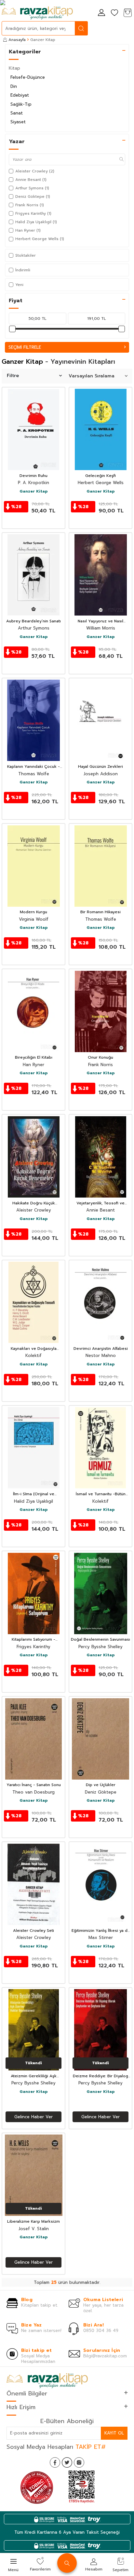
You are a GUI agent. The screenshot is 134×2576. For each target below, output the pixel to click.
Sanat (17, 113)
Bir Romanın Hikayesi (100, 912)
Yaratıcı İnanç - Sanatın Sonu (34, 1785)
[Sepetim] (127, 13)
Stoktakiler (26, 255)
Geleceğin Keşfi (100, 476)
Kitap (14, 68)
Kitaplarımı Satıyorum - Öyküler (33, 1640)
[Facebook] (55, 2462)
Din (14, 86)
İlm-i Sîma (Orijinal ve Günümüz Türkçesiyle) (34, 1494)
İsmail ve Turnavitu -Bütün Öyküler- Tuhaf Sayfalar (101, 1494)
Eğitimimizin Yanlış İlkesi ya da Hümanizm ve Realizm (101, 1931)
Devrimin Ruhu (33, 476)
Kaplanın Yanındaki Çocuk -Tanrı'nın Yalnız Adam (33, 767)
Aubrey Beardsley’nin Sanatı (33, 621)
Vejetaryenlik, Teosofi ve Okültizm (100, 1203)
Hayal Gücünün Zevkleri (100, 767)
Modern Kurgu (33, 912)
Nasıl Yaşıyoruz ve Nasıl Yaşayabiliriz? (100, 621)
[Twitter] (67, 2462)
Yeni (19, 285)
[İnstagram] (79, 2462)
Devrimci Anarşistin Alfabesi (101, 1349)
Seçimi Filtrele (25, 347)
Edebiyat (20, 95)
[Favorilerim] (114, 13)
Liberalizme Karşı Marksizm (33, 2222)
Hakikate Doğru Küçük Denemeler (34, 1203)
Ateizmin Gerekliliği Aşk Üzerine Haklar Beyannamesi (33, 2076)
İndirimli (23, 270)
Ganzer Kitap (34, 492)
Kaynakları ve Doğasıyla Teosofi (34, 1349)
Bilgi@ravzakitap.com (105, 2356)
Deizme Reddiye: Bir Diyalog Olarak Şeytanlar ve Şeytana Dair (100, 2076)
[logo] (37, 13)
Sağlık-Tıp (21, 104)
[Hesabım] (101, 13)
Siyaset (18, 122)
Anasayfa (17, 40)
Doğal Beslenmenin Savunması (100, 1640)
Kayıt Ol (114, 2433)
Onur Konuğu (100, 1058)
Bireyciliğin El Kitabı (34, 1058)
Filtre (13, 376)
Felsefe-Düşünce (28, 77)
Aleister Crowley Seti (33, 1931)
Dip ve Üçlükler (101, 1785)
